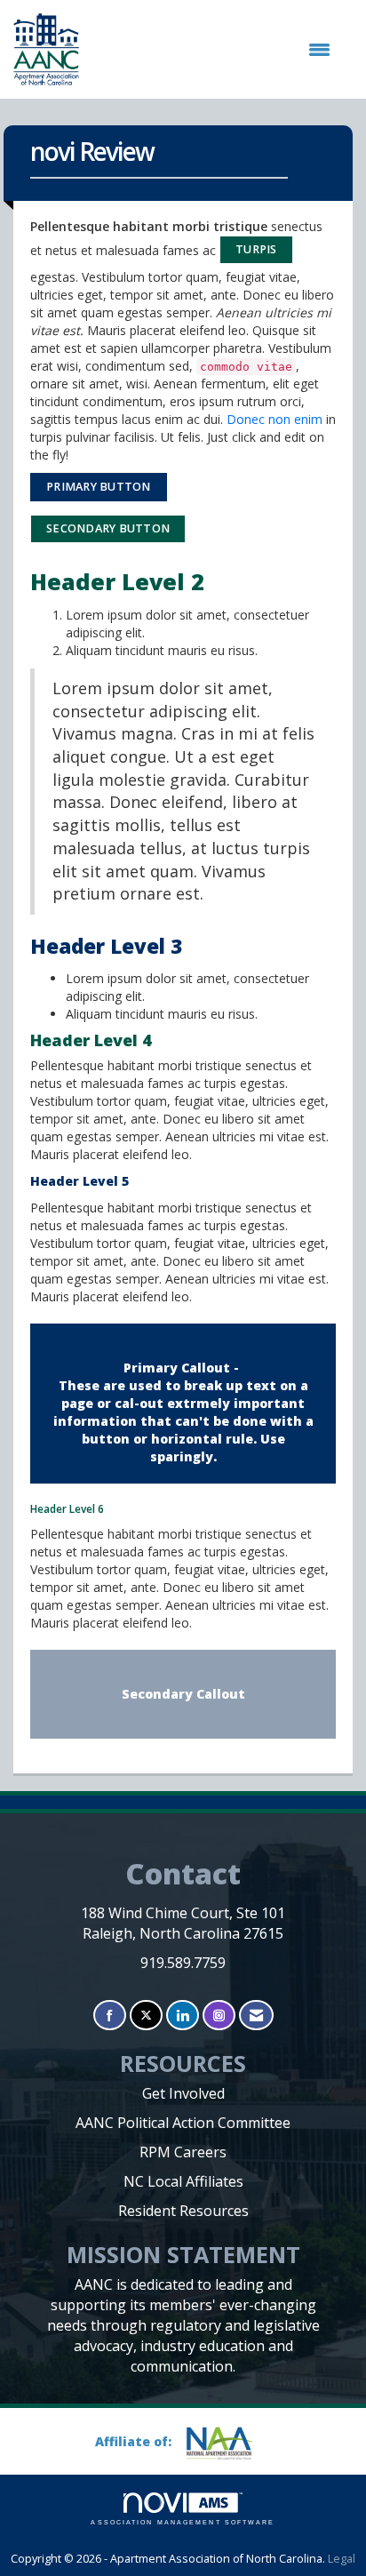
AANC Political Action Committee (183, 2123)
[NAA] (227, 2443)
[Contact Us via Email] (256, 2016)
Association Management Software (183, 2522)
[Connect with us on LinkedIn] (183, 2016)
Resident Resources (183, 2211)
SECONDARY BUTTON (108, 528)
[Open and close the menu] (214, 50)
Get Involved (183, 2093)
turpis (256, 249)
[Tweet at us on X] (146, 2016)
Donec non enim (274, 419)
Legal (342, 2559)
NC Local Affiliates (183, 2181)
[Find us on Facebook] (110, 2016)
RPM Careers (183, 2152)
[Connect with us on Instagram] (219, 2016)
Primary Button (99, 487)
